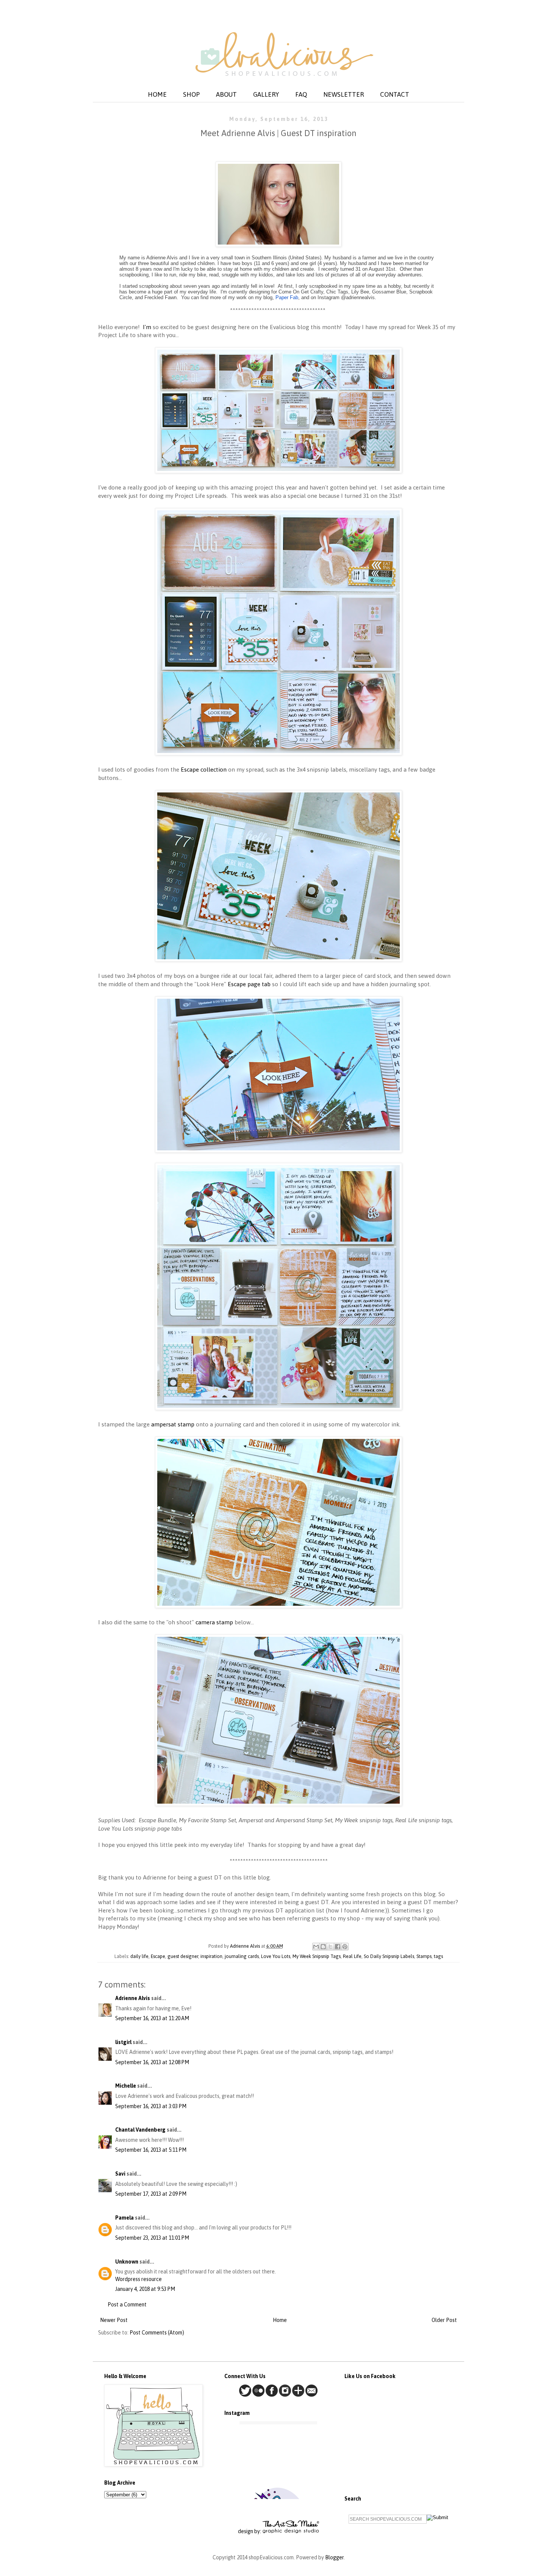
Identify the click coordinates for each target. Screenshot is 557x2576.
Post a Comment (127, 2305)
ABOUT (226, 94)
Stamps (424, 1956)
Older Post (444, 2320)
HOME (157, 94)
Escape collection (204, 770)
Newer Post (114, 2320)
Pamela (124, 2218)
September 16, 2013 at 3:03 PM (151, 2106)
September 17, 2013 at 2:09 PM (151, 2194)
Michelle (126, 2086)
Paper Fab (287, 297)
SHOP (191, 94)
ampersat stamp (173, 1424)
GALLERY (266, 94)
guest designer (183, 1956)
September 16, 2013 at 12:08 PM (152, 2062)
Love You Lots (276, 1956)
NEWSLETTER (343, 94)
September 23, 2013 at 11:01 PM (152, 2238)
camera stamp (214, 1622)
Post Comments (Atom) (157, 2333)
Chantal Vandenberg (140, 2130)
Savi (120, 2174)
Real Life (352, 1956)
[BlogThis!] (323, 1947)
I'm (147, 327)
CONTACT (395, 94)
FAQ (301, 94)
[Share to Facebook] (338, 1947)
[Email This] (316, 1947)
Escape (158, 1956)
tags (438, 1956)
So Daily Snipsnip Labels (389, 1956)
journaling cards (242, 1956)
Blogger (334, 2557)
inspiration (211, 1956)
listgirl (123, 2042)
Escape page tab (249, 984)
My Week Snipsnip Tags (317, 1956)
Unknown (127, 2262)
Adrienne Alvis (133, 1998)
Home (280, 2320)
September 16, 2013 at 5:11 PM (151, 2150)
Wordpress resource (138, 2279)
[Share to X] (330, 1947)
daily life (139, 1956)
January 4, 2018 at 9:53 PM (145, 2289)
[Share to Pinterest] (345, 1947)
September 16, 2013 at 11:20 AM (152, 2018)
